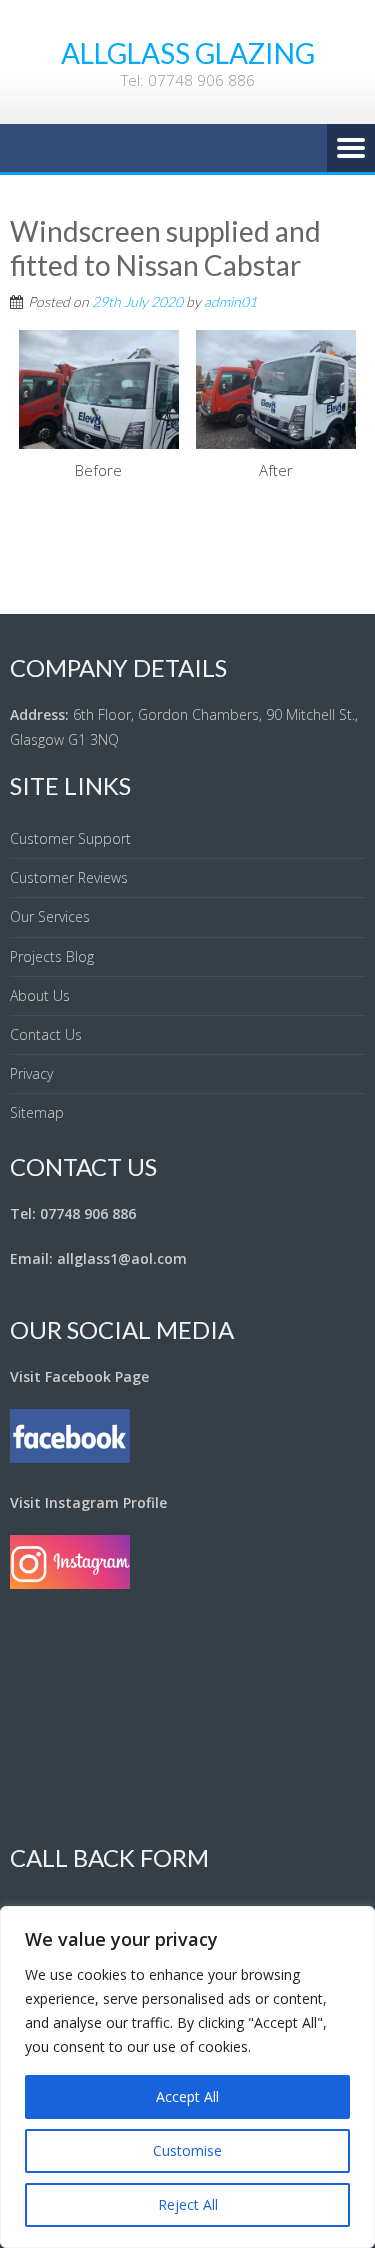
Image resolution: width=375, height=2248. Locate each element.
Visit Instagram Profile (88, 1502)
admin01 (230, 301)
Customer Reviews (69, 877)
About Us (40, 995)
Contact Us (46, 1034)
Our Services (50, 916)
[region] (187, 2077)
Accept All (187, 2096)
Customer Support (70, 838)
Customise (187, 2150)
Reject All (188, 2204)
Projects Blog (52, 956)
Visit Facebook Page (79, 1376)
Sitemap (37, 1112)
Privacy (31, 1073)
